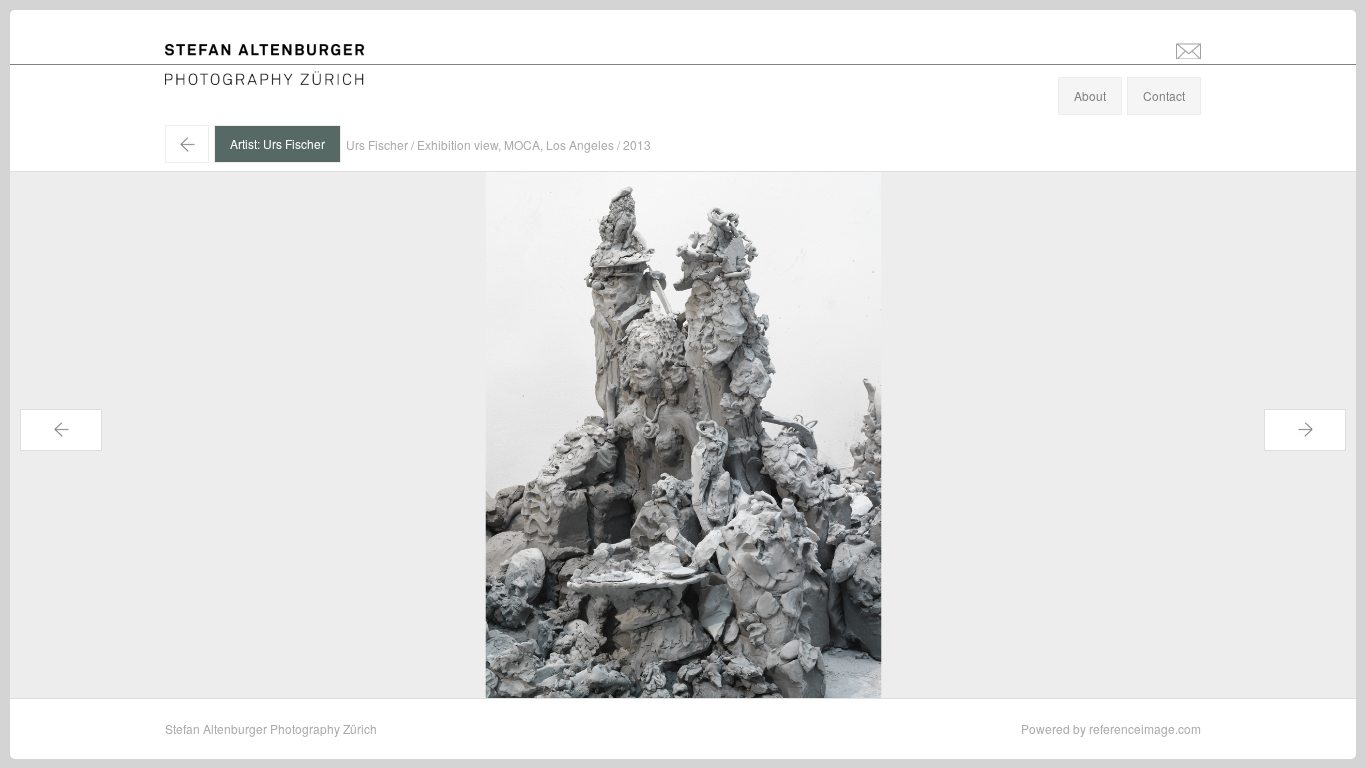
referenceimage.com (1145, 728)
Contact (1164, 95)
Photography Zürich (218, 74)
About (1090, 95)
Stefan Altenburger (278, 53)
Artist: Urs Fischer (277, 143)
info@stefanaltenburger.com (1188, 50)
